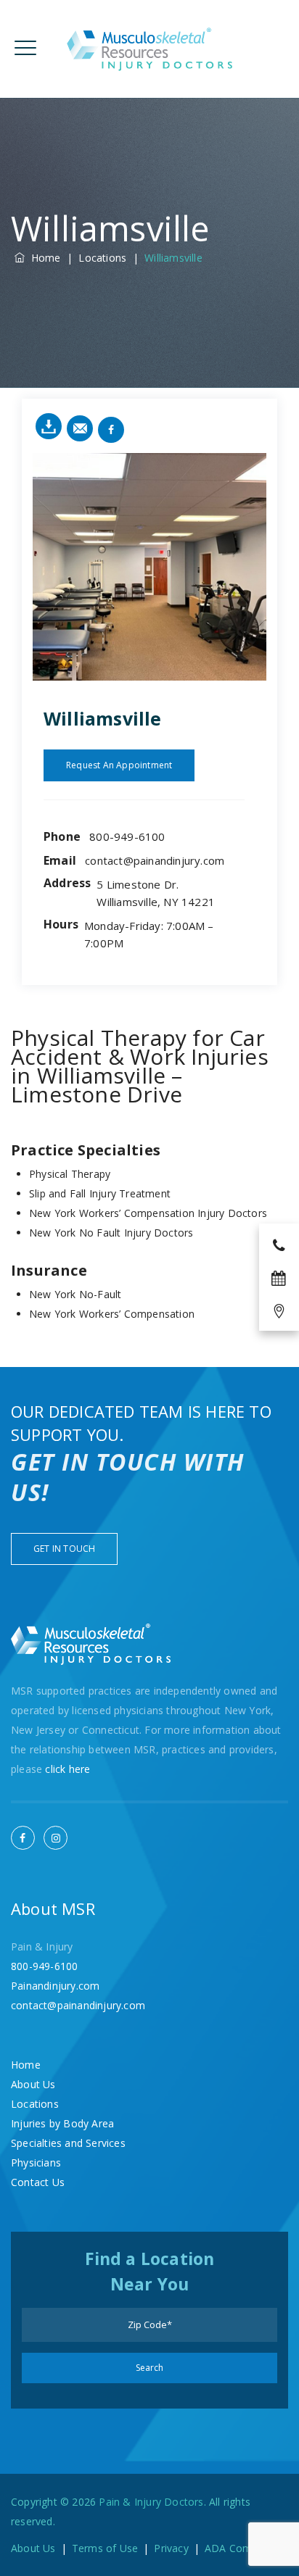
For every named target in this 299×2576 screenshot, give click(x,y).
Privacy (171, 2548)
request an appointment (119, 765)
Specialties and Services (68, 2143)
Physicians (36, 2162)
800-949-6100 (127, 836)
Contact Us (38, 2182)
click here (67, 1769)
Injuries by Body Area (62, 2123)
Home (42, 258)
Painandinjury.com (55, 1986)
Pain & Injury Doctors (151, 2502)
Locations (35, 2104)
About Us (33, 2084)
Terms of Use (105, 2548)
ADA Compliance (245, 2548)
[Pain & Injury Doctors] (150, 49)
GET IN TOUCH (64, 1549)
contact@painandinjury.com (155, 860)
